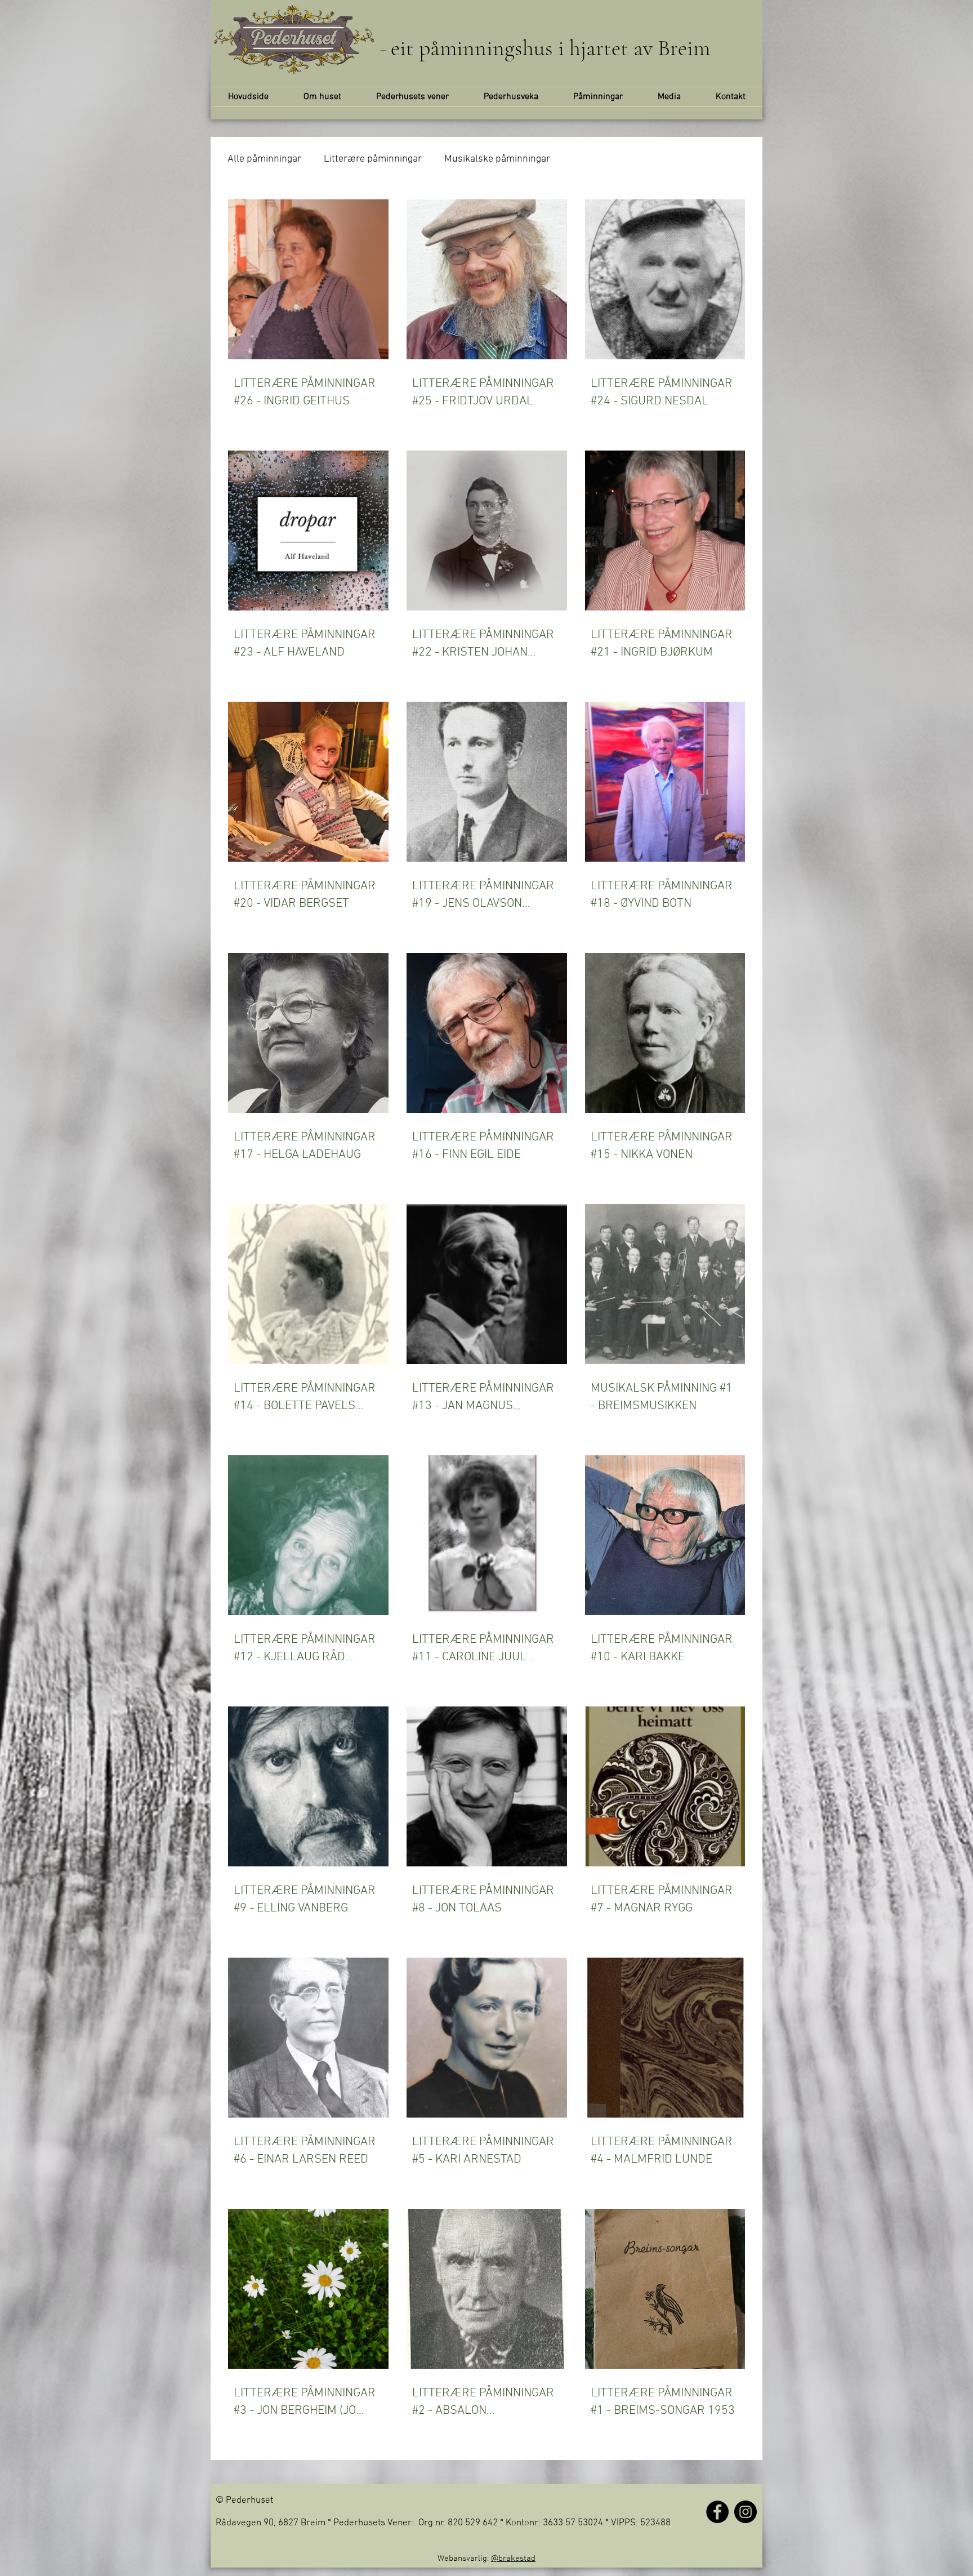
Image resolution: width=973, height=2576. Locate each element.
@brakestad (513, 2559)
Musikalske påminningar (497, 159)
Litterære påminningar (373, 159)
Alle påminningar (264, 159)
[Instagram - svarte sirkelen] (746, 2512)
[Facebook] (717, 2512)
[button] (412, 97)
